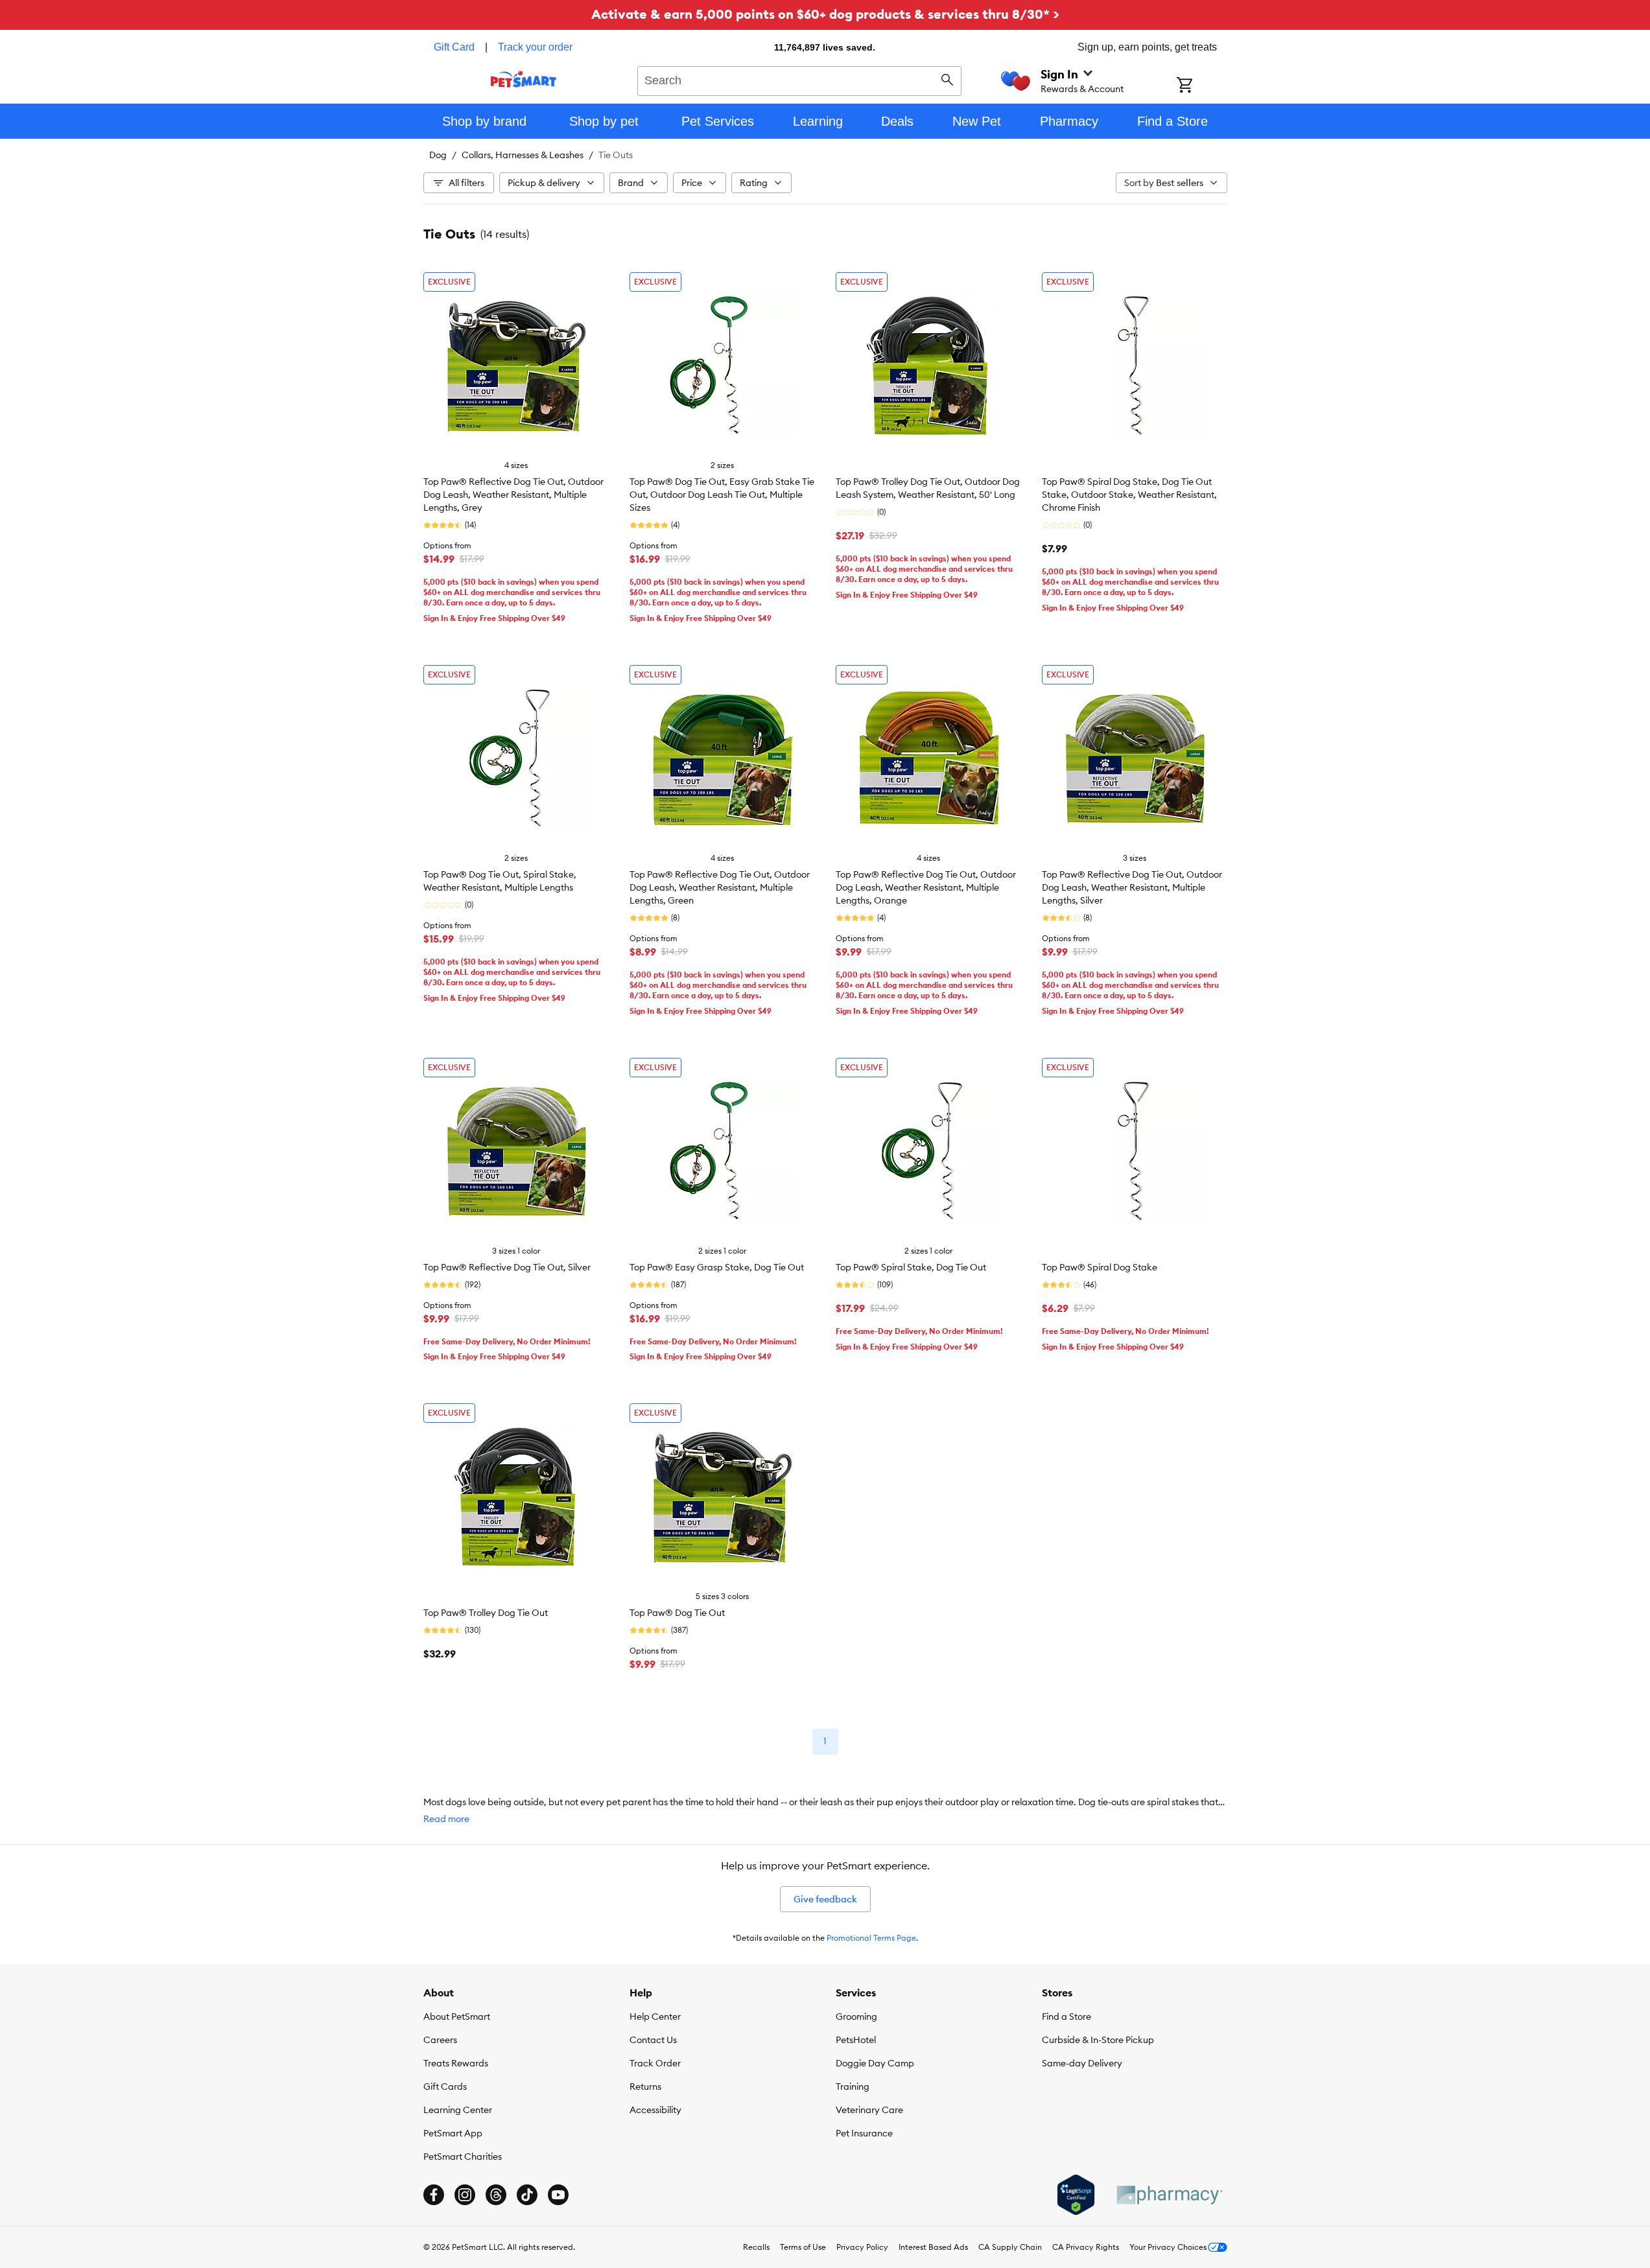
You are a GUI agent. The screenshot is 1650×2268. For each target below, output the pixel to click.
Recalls (756, 2247)
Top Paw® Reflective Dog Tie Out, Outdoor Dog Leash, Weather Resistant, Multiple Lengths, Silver (1132, 887)
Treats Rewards (456, 2063)
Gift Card (454, 47)
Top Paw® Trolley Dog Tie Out (486, 1613)
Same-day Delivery (1082, 2063)
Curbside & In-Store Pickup (1098, 2040)
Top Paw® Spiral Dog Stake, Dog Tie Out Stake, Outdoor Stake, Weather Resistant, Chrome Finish (1129, 495)
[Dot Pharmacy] (1169, 2195)
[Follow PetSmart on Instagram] (465, 2195)
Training (853, 2087)
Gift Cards (445, 2087)
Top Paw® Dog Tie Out (677, 1613)
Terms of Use (803, 2247)
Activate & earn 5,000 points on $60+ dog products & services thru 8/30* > (825, 14)
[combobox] (800, 79)
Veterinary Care (869, 2110)
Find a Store (1067, 2017)
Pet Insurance (864, 2133)
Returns (645, 2087)
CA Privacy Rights (1086, 2247)
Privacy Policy (862, 2247)
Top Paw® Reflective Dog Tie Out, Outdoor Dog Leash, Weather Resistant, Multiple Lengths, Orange (926, 887)
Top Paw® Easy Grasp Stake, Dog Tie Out (717, 1267)
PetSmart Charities (463, 2157)
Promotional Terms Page (871, 1938)
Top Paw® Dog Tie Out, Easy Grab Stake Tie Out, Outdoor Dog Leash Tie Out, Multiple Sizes (722, 495)
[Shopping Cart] (1202, 86)
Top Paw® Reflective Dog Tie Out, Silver (507, 1267)
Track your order (535, 47)
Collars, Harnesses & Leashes (523, 155)
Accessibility (655, 2110)
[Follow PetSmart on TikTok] (527, 2195)
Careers (440, 2040)
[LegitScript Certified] (1076, 2195)
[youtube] (558, 2195)
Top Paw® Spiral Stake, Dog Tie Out (911, 1267)
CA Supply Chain (1010, 2247)
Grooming (856, 2017)
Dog (438, 155)
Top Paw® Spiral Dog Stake (1100, 1267)
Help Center (655, 2017)
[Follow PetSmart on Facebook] (434, 2195)
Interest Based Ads (933, 2247)
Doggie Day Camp (875, 2063)
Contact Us (653, 2040)
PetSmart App (453, 2133)
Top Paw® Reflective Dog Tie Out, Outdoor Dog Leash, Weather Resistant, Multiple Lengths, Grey (513, 495)
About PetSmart (457, 2017)
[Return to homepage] (524, 79)
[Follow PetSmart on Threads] (496, 2195)
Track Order (655, 2063)
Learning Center (458, 2110)
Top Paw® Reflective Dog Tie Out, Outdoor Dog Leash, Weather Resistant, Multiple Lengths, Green (720, 887)
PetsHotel (856, 2040)
